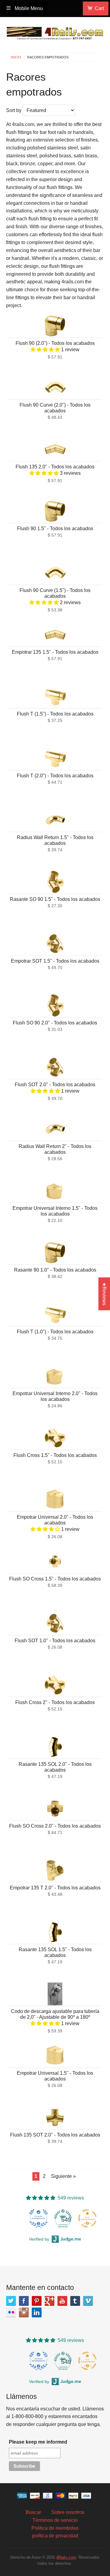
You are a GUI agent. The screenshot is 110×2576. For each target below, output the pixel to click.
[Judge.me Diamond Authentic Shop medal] (38, 2218)
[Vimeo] (88, 2301)
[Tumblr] (75, 2301)
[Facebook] (24, 2301)
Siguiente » (63, 2176)
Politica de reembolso (55, 2528)
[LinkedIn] (37, 2312)
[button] (46, 350)
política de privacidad (55, 2536)
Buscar (33, 2512)
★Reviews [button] (104, 1294)
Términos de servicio (55, 2520)
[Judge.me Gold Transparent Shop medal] (87, 2218)
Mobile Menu (28, 8)
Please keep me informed (38, 2442)
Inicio (16, 57)
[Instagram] (24, 2312)
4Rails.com (66, 2557)
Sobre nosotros (68, 2512)
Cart (99, 8)
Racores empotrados (48, 57)
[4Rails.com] (55, 32)
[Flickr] (11, 2312)
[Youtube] (62, 2301)
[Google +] (50, 2301)
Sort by (14, 110)
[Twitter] (11, 2301)
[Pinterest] (37, 2301)
